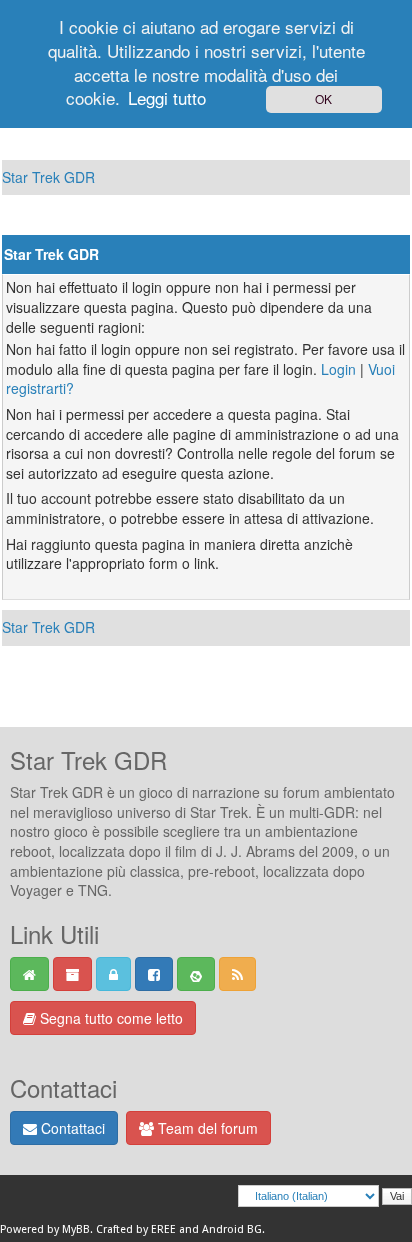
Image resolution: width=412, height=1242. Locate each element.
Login (338, 369)
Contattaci (71, 1128)
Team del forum (206, 1128)
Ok (323, 98)
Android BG (232, 1229)
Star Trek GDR (48, 177)
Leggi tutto (167, 97)
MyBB (76, 1229)
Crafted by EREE (136, 1229)
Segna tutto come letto (109, 1018)
